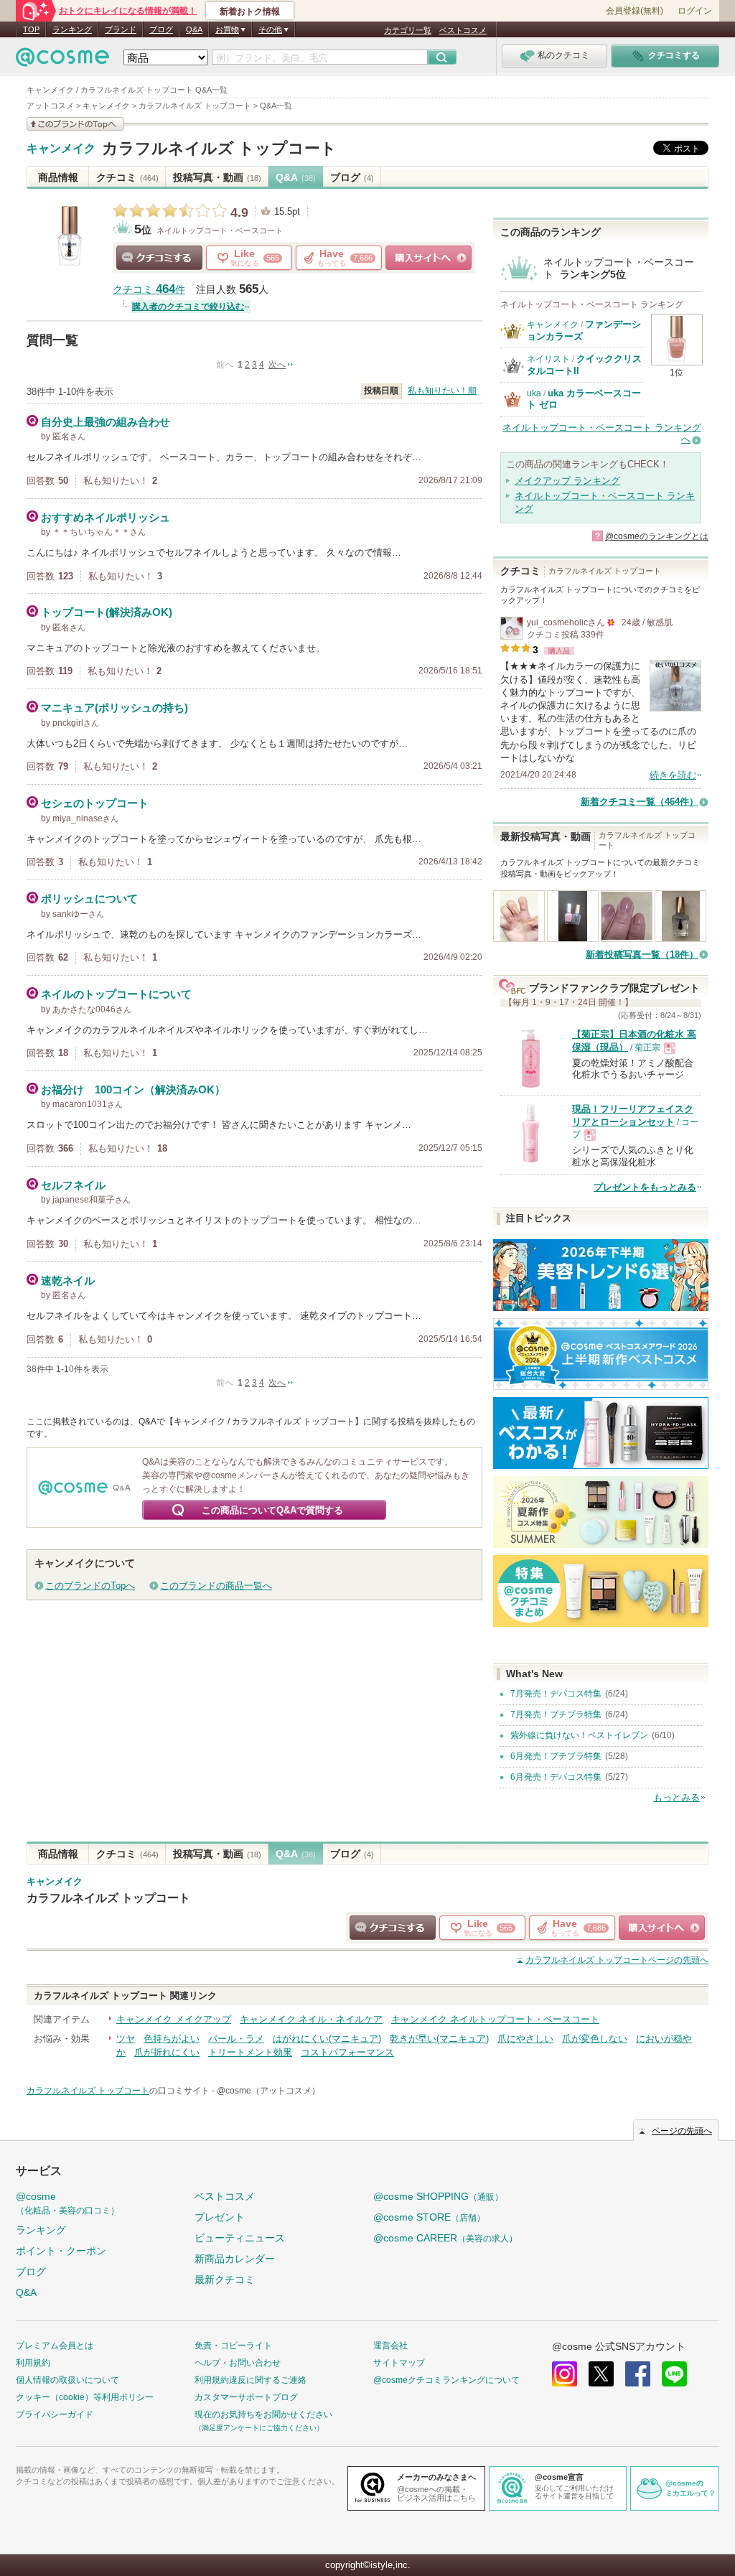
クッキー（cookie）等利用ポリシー (85, 2397)
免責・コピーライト (233, 2346)
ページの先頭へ (617, 1960)
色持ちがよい (172, 2039)
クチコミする (159, 258)
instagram (565, 2374)
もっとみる (677, 1797)
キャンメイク (61, 149)
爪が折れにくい (167, 2052)
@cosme (67, 2203)
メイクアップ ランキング (567, 481)
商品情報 (58, 177)
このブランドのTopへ (90, 1586)
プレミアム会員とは (55, 2346)
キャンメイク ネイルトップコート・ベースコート (495, 2019)
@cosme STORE (429, 2217)
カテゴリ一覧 (408, 30)
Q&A (194, 29)
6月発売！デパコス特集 (556, 1777)
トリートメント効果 (250, 2052)
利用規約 (33, 2363)
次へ (277, 365)
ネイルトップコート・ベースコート (220, 230)
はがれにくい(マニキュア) (327, 2039)
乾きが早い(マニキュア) (439, 2039)
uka (534, 393)
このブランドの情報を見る (75, 124)
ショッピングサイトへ (429, 258)
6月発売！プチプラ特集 (556, 1756)
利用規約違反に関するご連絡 (251, 2380)
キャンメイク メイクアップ (174, 2019)
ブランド (121, 29)
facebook (638, 2374)
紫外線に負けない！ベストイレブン (579, 1735)
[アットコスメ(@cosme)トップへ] (62, 61)
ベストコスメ (463, 30)
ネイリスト (548, 359)
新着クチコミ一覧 (640, 802)
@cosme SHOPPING (438, 2196)
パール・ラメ (236, 2039)
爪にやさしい (525, 2039)
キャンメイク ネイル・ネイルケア (311, 2019)
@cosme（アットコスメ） (268, 2091)
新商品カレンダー (235, 2259)
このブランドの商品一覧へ (216, 1586)
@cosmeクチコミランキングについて (446, 2380)
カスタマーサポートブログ (246, 2397)
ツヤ (126, 2039)
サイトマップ (399, 2363)
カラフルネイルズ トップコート (219, 148)
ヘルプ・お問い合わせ (238, 2363)
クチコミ (127, 177)
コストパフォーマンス (347, 2052)
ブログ (161, 29)
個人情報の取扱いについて (67, 2380)
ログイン (695, 11)
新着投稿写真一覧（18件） (642, 955)
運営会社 (390, 2346)
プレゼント (220, 2217)
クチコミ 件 (149, 290)
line (674, 2374)
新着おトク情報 (250, 11)
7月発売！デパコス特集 (556, 1694)
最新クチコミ (225, 2279)
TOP (31, 29)
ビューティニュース (240, 2238)
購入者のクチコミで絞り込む (188, 307)
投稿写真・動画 (217, 177)
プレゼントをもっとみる (645, 1187)
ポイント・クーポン (61, 2251)
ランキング (72, 29)
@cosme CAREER (445, 2238)
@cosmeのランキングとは (657, 536)
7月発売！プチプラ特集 (556, 1714)
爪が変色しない (595, 2039)
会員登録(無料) (635, 11)
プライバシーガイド (55, 2414)
